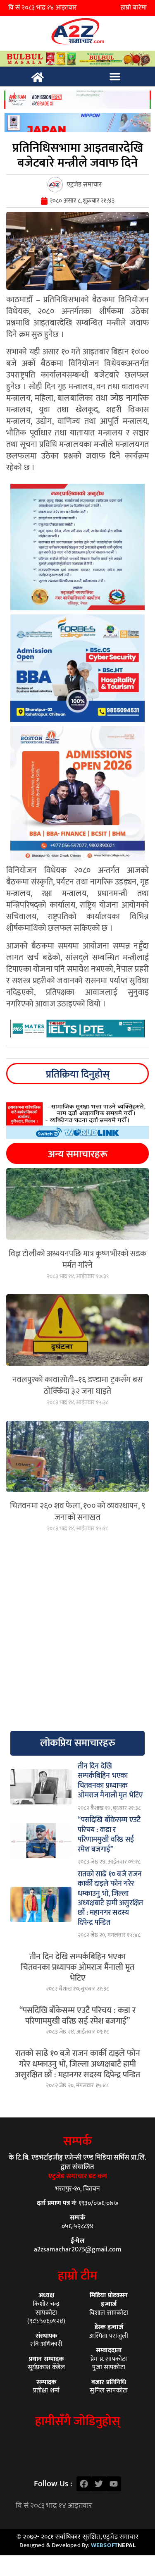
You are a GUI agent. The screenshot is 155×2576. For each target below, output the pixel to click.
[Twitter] (99, 2484)
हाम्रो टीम (77, 2276)
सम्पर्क (77, 2141)
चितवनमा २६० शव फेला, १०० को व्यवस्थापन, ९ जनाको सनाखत (77, 1512)
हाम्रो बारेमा (134, 8)
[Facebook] (84, 2484)
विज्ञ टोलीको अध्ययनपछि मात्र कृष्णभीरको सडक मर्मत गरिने (77, 1259)
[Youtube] (114, 2484)
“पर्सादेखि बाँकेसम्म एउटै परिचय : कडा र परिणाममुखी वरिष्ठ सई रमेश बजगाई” (77, 2016)
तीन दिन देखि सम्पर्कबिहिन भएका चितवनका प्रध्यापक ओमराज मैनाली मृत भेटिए (77, 1967)
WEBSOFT (113, 2545)
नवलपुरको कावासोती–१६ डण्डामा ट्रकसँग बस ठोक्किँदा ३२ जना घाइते (77, 1386)
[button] (115, 76)
